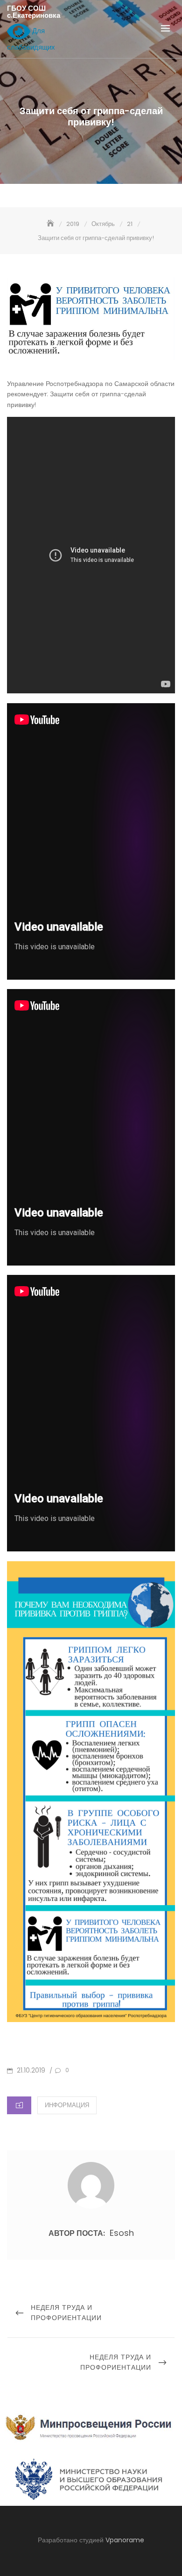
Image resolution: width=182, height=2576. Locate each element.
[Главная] (51, 224)
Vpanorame (125, 2540)
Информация (67, 2105)
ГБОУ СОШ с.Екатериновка (34, 12)
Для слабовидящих (31, 39)
